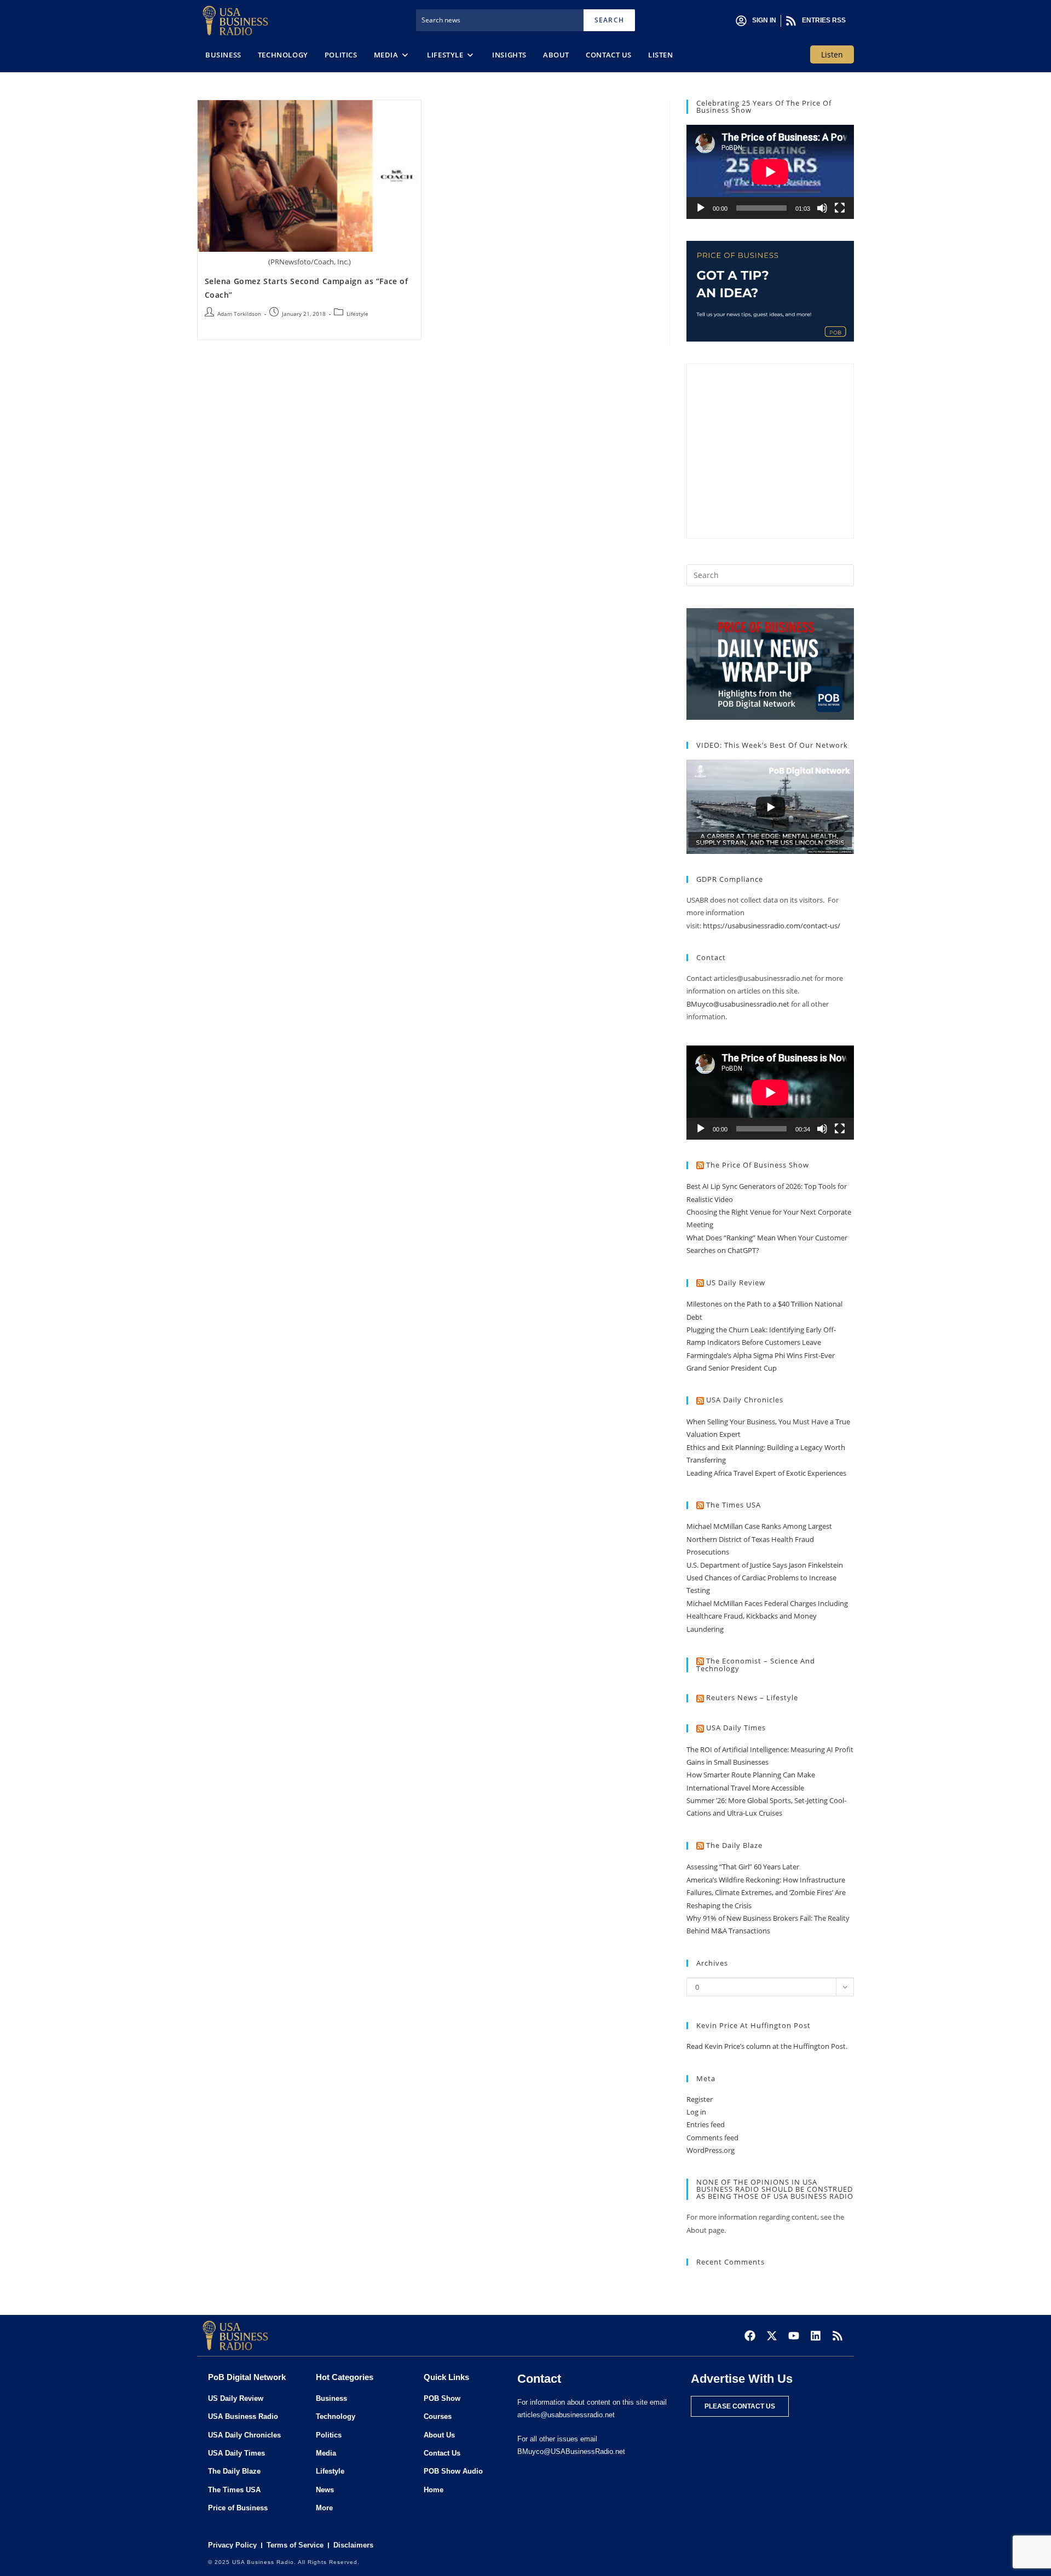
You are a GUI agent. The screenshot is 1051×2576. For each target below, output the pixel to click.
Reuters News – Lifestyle (752, 1697)
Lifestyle (357, 314)
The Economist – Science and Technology (756, 1665)
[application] (770, 172)
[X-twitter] (772, 2336)
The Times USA (734, 1505)
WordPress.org (711, 2150)
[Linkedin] (816, 2336)
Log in (696, 2112)
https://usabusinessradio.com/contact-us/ (772, 926)
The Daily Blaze (734, 1845)
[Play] (701, 208)
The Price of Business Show (758, 1165)
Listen (832, 54)
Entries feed (706, 2124)
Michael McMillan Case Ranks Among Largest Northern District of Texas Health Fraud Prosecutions (759, 1539)
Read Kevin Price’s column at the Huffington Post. (768, 2046)
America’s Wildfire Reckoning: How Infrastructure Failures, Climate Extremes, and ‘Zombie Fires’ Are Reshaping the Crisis (766, 1893)
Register (700, 2099)
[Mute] (822, 208)
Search (609, 20)
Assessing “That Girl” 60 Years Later (743, 1867)
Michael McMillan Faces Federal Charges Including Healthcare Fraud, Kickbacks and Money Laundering (767, 1616)
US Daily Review (736, 1283)
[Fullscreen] (840, 208)
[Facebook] (750, 2336)
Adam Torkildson (239, 314)
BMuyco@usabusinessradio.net (738, 1004)
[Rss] (838, 2336)
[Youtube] (794, 2336)
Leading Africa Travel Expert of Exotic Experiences (766, 1473)
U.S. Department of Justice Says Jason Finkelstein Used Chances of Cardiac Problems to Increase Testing (765, 1578)
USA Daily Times (736, 1728)
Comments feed (712, 2138)
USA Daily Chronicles (745, 1400)
